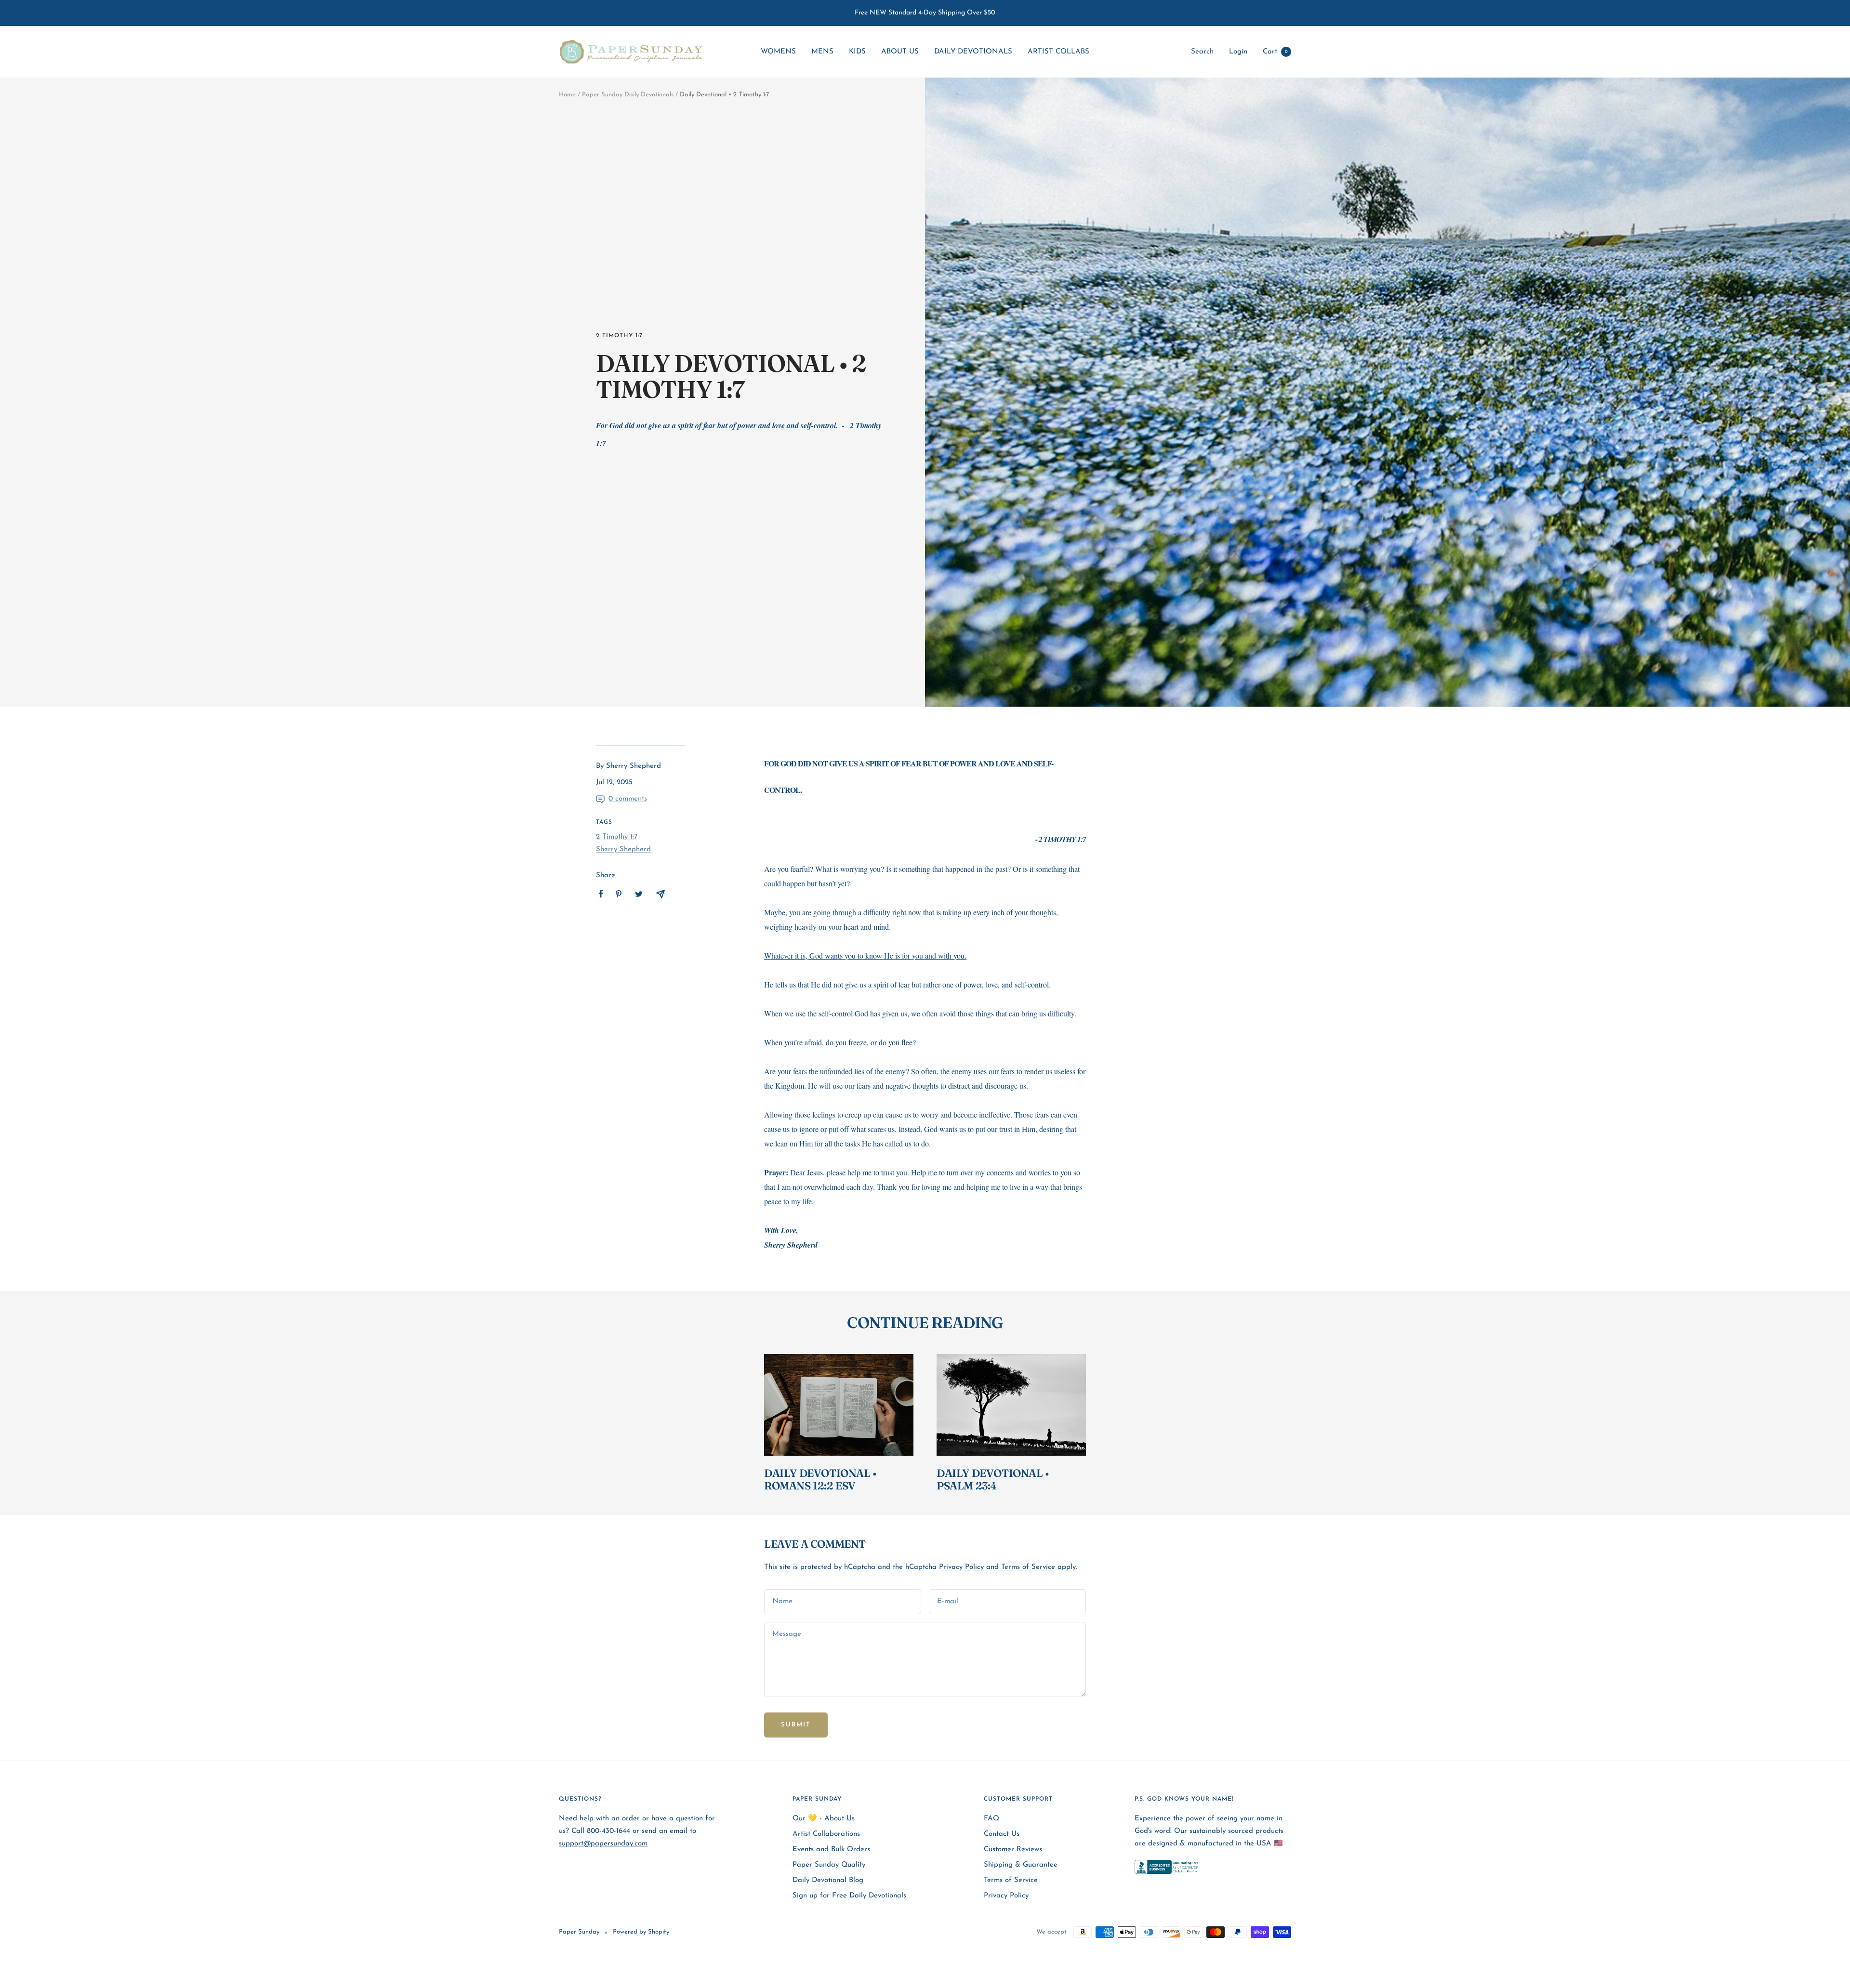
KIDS (857, 52)
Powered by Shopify (641, 1932)
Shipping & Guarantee (1021, 1865)
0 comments (628, 799)
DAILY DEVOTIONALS (973, 52)
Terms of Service (1028, 1567)
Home (567, 95)
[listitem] (601, 894)
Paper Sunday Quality (829, 1865)
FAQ (991, 1819)
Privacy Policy (961, 1567)
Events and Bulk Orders (831, 1850)
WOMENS (778, 52)
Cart (1275, 52)
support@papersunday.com (603, 1844)
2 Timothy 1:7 (619, 336)
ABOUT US (900, 52)
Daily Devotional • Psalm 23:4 (993, 1479)
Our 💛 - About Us (824, 1819)
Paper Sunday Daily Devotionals (628, 95)
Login (1238, 52)
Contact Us (1002, 1834)
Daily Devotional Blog (828, 1880)
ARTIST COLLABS (1058, 52)
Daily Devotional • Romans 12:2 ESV (820, 1479)
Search (1202, 52)
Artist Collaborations (826, 1834)
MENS (822, 52)
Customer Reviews (1013, 1850)
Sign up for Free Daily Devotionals (849, 1896)
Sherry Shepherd (623, 849)
